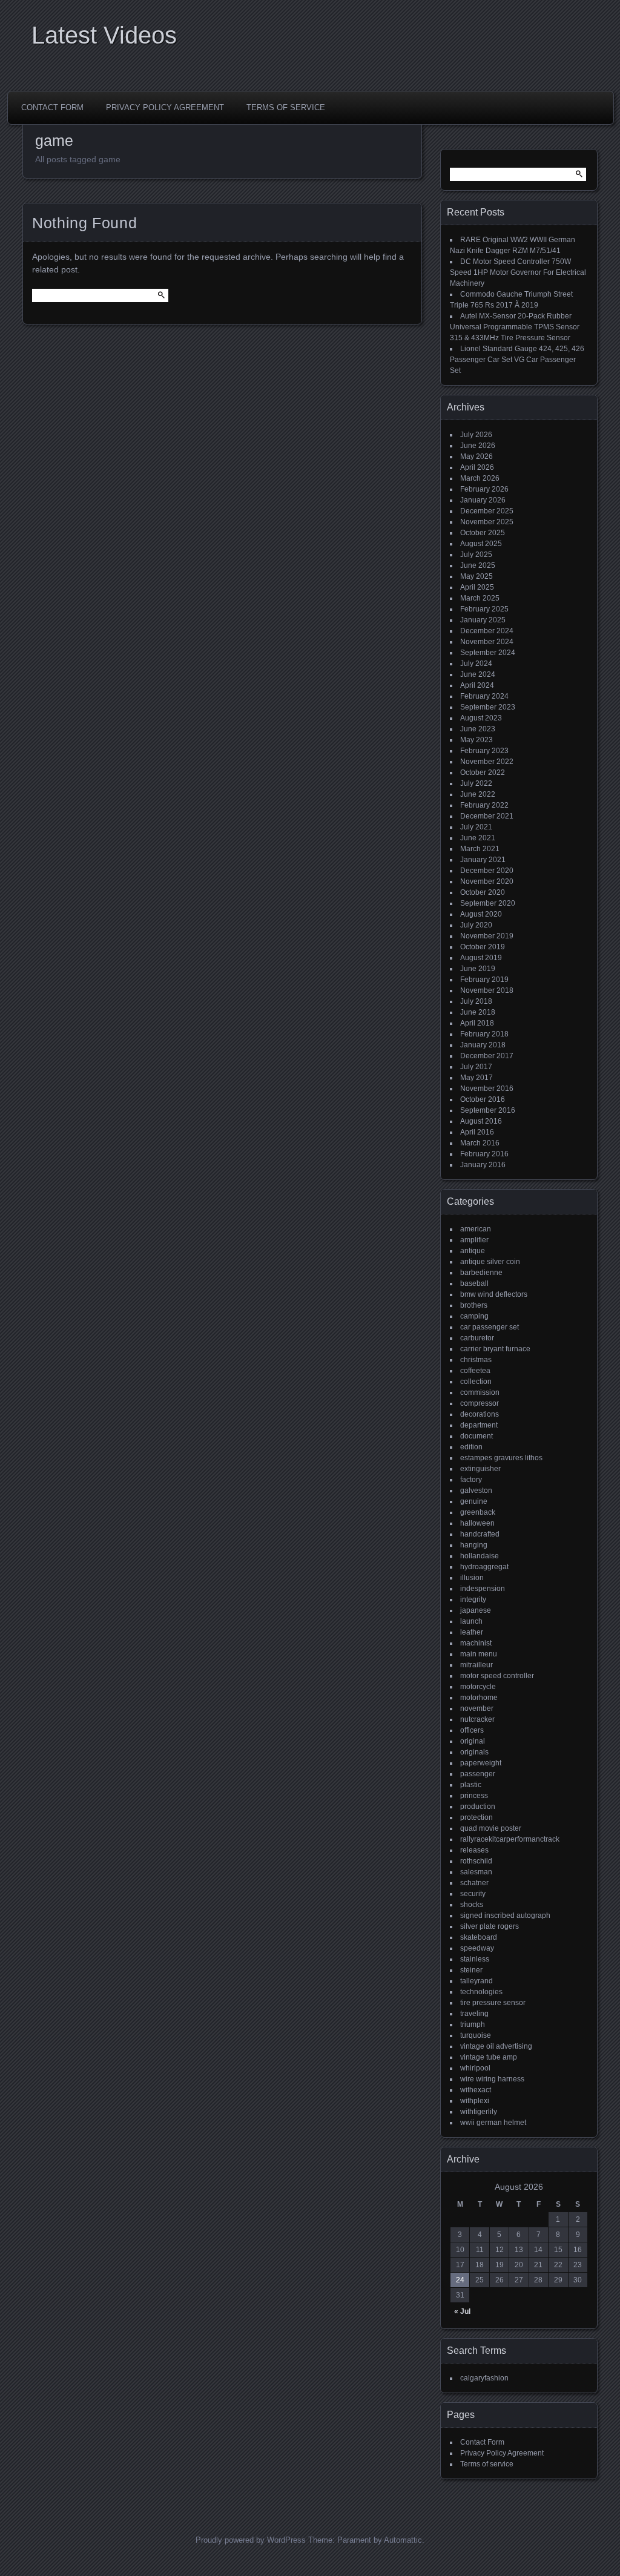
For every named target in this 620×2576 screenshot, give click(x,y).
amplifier (474, 1240)
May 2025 (477, 576)
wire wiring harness (492, 2079)
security (473, 1894)
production (478, 1807)
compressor (480, 1403)
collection (476, 1382)
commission (480, 1392)
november (477, 1708)
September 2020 (488, 903)
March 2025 (480, 598)
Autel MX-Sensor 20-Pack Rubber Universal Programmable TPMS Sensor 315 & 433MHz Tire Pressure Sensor (515, 327)
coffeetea (475, 1371)
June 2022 (478, 794)
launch (471, 1621)
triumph (473, 2024)
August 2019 (481, 958)
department (479, 1425)
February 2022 (484, 805)
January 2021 (483, 860)
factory (471, 1480)
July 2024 (476, 664)
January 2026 (483, 500)
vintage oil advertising (496, 2046)
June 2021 (478, 838)
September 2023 (488, 707)
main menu (479, 1654)
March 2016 (480, 1143)
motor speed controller (497, 1676)
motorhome (479, 1698)
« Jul (462, 2311)
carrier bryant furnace (495, 1349)
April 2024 (477, 685)
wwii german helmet (493, 2123)
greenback (478, 1512)
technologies (481, 1992)
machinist (476, 1643)
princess (474, 1796)
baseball (474, 1283)
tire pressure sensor (493, 2003)
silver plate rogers (490, 1926)
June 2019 (478, 969)
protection (477, 1817)
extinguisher (480, 1469)
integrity (473, 1599)
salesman (476, 1872)
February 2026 (484, 489)
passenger (478, 1774)
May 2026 (477, 456)
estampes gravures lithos (501, 1458)
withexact (476, 2090)
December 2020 (487, 871)
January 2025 (483, 620)
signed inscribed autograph (505, 1916)
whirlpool (475, 2068)
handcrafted (480, 1534)
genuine (474, 1501)
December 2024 (487, 631)
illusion (472, 1578)
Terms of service (286, 107)
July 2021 (476, 827)
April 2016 (477, 1132)
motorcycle (478, 1687)
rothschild (476, 1861)
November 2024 (487, 642)
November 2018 (487, 990)
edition (471, 1447)
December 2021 (487, 816)
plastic (471, 1785)
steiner (471, 1970)
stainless (475, 1959)
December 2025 (487, 511)
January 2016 (483, 1165)
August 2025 (481, 544)
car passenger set (490, 1327)
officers (472, 1730)
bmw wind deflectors (494, 1294)
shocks (472, 1905)
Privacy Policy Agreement (165, 107)
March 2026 (480, 478)
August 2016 (481, 1121)
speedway (477, 1948)
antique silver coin (490, 1262)
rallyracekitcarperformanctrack (510, 1839)
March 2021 (480, 849)
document (477, 1436)
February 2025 (484, 609)
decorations (480, 1414)
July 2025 (476, 555)
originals (474, 1752)
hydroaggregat (484, 1567)
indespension (483, 1589)
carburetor (477, 1338)
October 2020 (483, 892)
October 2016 (483, 1099)
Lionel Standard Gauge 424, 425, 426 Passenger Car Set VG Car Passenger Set (517, 360)
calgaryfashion (484, 2378)
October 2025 (483, 533)
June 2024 (478, 674)
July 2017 (476, 1067)
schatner (474, 1883)
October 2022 (483, 772)
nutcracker (477, 1719)
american (476, 1229)
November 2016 (487, 1089)
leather (472, 1632)
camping (474, 1316)
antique (473, 1251)
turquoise (476, 2035)
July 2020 (476, 925)
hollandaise (480, 1556)
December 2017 (487, 1056)
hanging (474, 1545)
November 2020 (487, 881)
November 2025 (487, 522)
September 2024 (488, 653)
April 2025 (477, 587)
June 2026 (478, 446)
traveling (474, 2014)
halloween (477, 1523)
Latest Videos (104, 35)
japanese (476, 1610)
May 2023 (477, 740)
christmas (476, 1360)
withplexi (475, 2101)
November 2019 (487, 936)
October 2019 (483, 947)
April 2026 (477, 467)
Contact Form (52, 107)
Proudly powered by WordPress (251, 2540)
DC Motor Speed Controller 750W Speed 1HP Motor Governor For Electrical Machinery (518, 272)
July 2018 (476, 1001)
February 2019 (484, 980)
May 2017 (477, 1078)
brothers (474, 1305)
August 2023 (481, 718)
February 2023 (484, 751)
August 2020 (481, 914)
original (473, 1741)
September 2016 (488, 1110)
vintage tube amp (489, 2057)
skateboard (479, 1937)
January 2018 (483, 1045)
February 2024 (484, 696)
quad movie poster (491, 1828)
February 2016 (484, 1154)
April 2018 (477, 1023)
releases (474, 1850)
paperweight (481, 1763)
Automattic (403, 2540)
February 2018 (484, 1034)
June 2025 (478, 565)
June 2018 (478, 1012)
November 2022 (487, 762)
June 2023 (478, 729)
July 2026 (476, 435)
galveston (476, 1491)
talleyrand (477, 1981)
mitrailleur (477, 1665)
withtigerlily (479, 2112)
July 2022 (476, 783)
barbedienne (481, 1273)
